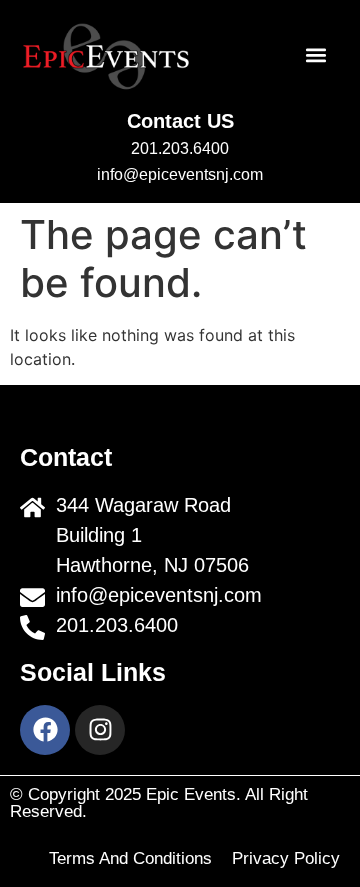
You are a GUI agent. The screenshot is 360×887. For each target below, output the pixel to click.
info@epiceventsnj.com (180, 174)
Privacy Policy (286, 858)
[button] (316, 55)
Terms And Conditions (130, 858)
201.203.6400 (180, 148)
